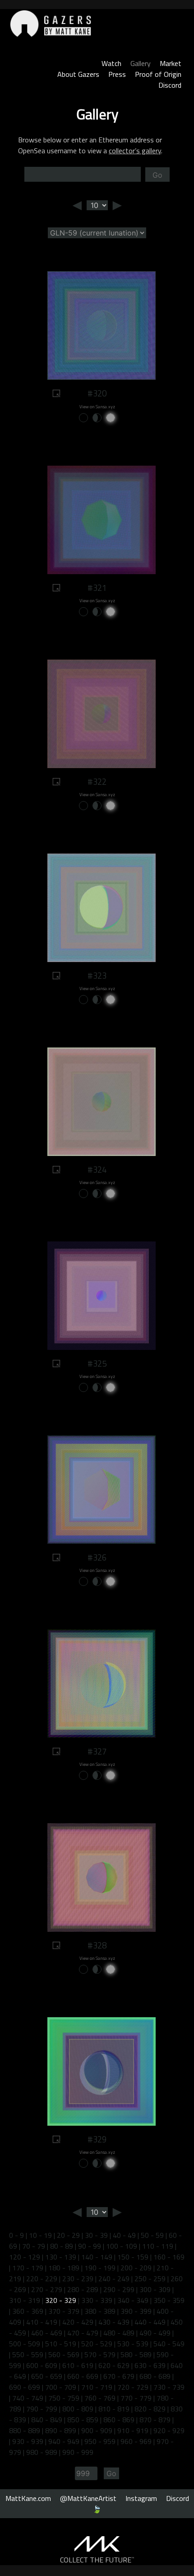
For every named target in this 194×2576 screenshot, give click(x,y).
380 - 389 (100, 2311)
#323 (97, 976)
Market (171, 63)
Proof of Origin (158, 74)
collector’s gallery (135, 151)
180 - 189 (64, 2268)
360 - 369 (28, 2311)
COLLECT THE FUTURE (97, 2560)
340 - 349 (133, 2300)
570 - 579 (100, 2354)
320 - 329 (61, 2300)
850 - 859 (83, 2420)
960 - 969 (136, 2441)
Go (157, 175)
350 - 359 (169, 2300)
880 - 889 (25, 2430)
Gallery (141, 63)
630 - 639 (150, 2365)
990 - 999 (78, 2452)
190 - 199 (100, 2268)
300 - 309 (155, 2289)
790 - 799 (42, 2409)
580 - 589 (136, 2354)
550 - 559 (28, 2354)
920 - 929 (169, 2430)
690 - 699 (25, 2387)
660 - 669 (83, 2376)
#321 (97, 588)
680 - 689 (155, 2376)
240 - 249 (114, 2279)
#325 (97, 1363)
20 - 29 (68, 2235)
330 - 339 (97, 2300)
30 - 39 (96, 2235)
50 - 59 (152, 2235)
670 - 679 (119, 2376)
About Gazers (78, 74)
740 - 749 (28, 2398)
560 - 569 (64, 2354)
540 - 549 (169, 2344)
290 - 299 (119, 2289)
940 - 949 (64, 2441)
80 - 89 (62, 2246)
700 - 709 (61, 2387)
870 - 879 (155, 2420)
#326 (97, 1557)
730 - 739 (169, 2387)
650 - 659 (47, 2376)
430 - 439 (114, 2322)
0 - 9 (16, 2235)
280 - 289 (83, 2289)
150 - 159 (133, 2257)
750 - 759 (64, 2398)
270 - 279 (47, 2289)
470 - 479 (83, 2333)
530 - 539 (133, 2344)
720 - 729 (133, 2387)
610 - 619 (78, 2365)
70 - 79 (34, 2246)
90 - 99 (90, 2246)
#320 (97, 393)
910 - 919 (133, 2430)
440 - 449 (150, 2322)
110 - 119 (158, 2246)
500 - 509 (25, 2344)
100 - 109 (122, 2246)
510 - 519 (61, 2344)
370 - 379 (64, 2311)
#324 (97, 1170)
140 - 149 (97, 2257)
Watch (111, 63)
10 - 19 (40, 2235)
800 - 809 (78, 2409)
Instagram (141, 2498)
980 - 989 (42, 2452)
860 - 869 (119, 2420)
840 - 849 (47, 2420)
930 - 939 (28, 2441)
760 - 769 (100, 2398)
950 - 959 (100, 2441)
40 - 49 (124, 2235)
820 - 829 (150, 2409)
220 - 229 (42, 2279)
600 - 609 (42, 2365)
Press (117, 74)
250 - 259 (150, 2279)
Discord (170, 85)
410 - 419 (42, 2322)
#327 (97, 1751)
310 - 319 (25, 2300)
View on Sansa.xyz (97, 407)
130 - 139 (61, 2257)
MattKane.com (28, 2498)
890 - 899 (61, 2430)
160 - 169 (169, 2257)
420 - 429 (78, 2322)
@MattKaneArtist (88, 2498)
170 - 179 (28, 2268)
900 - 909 (97, 2430)
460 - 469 (47, 2333)
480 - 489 (119, 2333)
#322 (97, 782)
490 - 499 (155, 2333)
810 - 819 (114, 2409)
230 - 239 (78, 2279)
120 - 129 (25, 2257)
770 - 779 (136, 2398)
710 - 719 (97, 2387)
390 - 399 (136, 2311)
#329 (97, 2139)
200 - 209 (136, 2268)
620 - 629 (114, 2365)
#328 (97, 1945)
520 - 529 (97, 2344)
